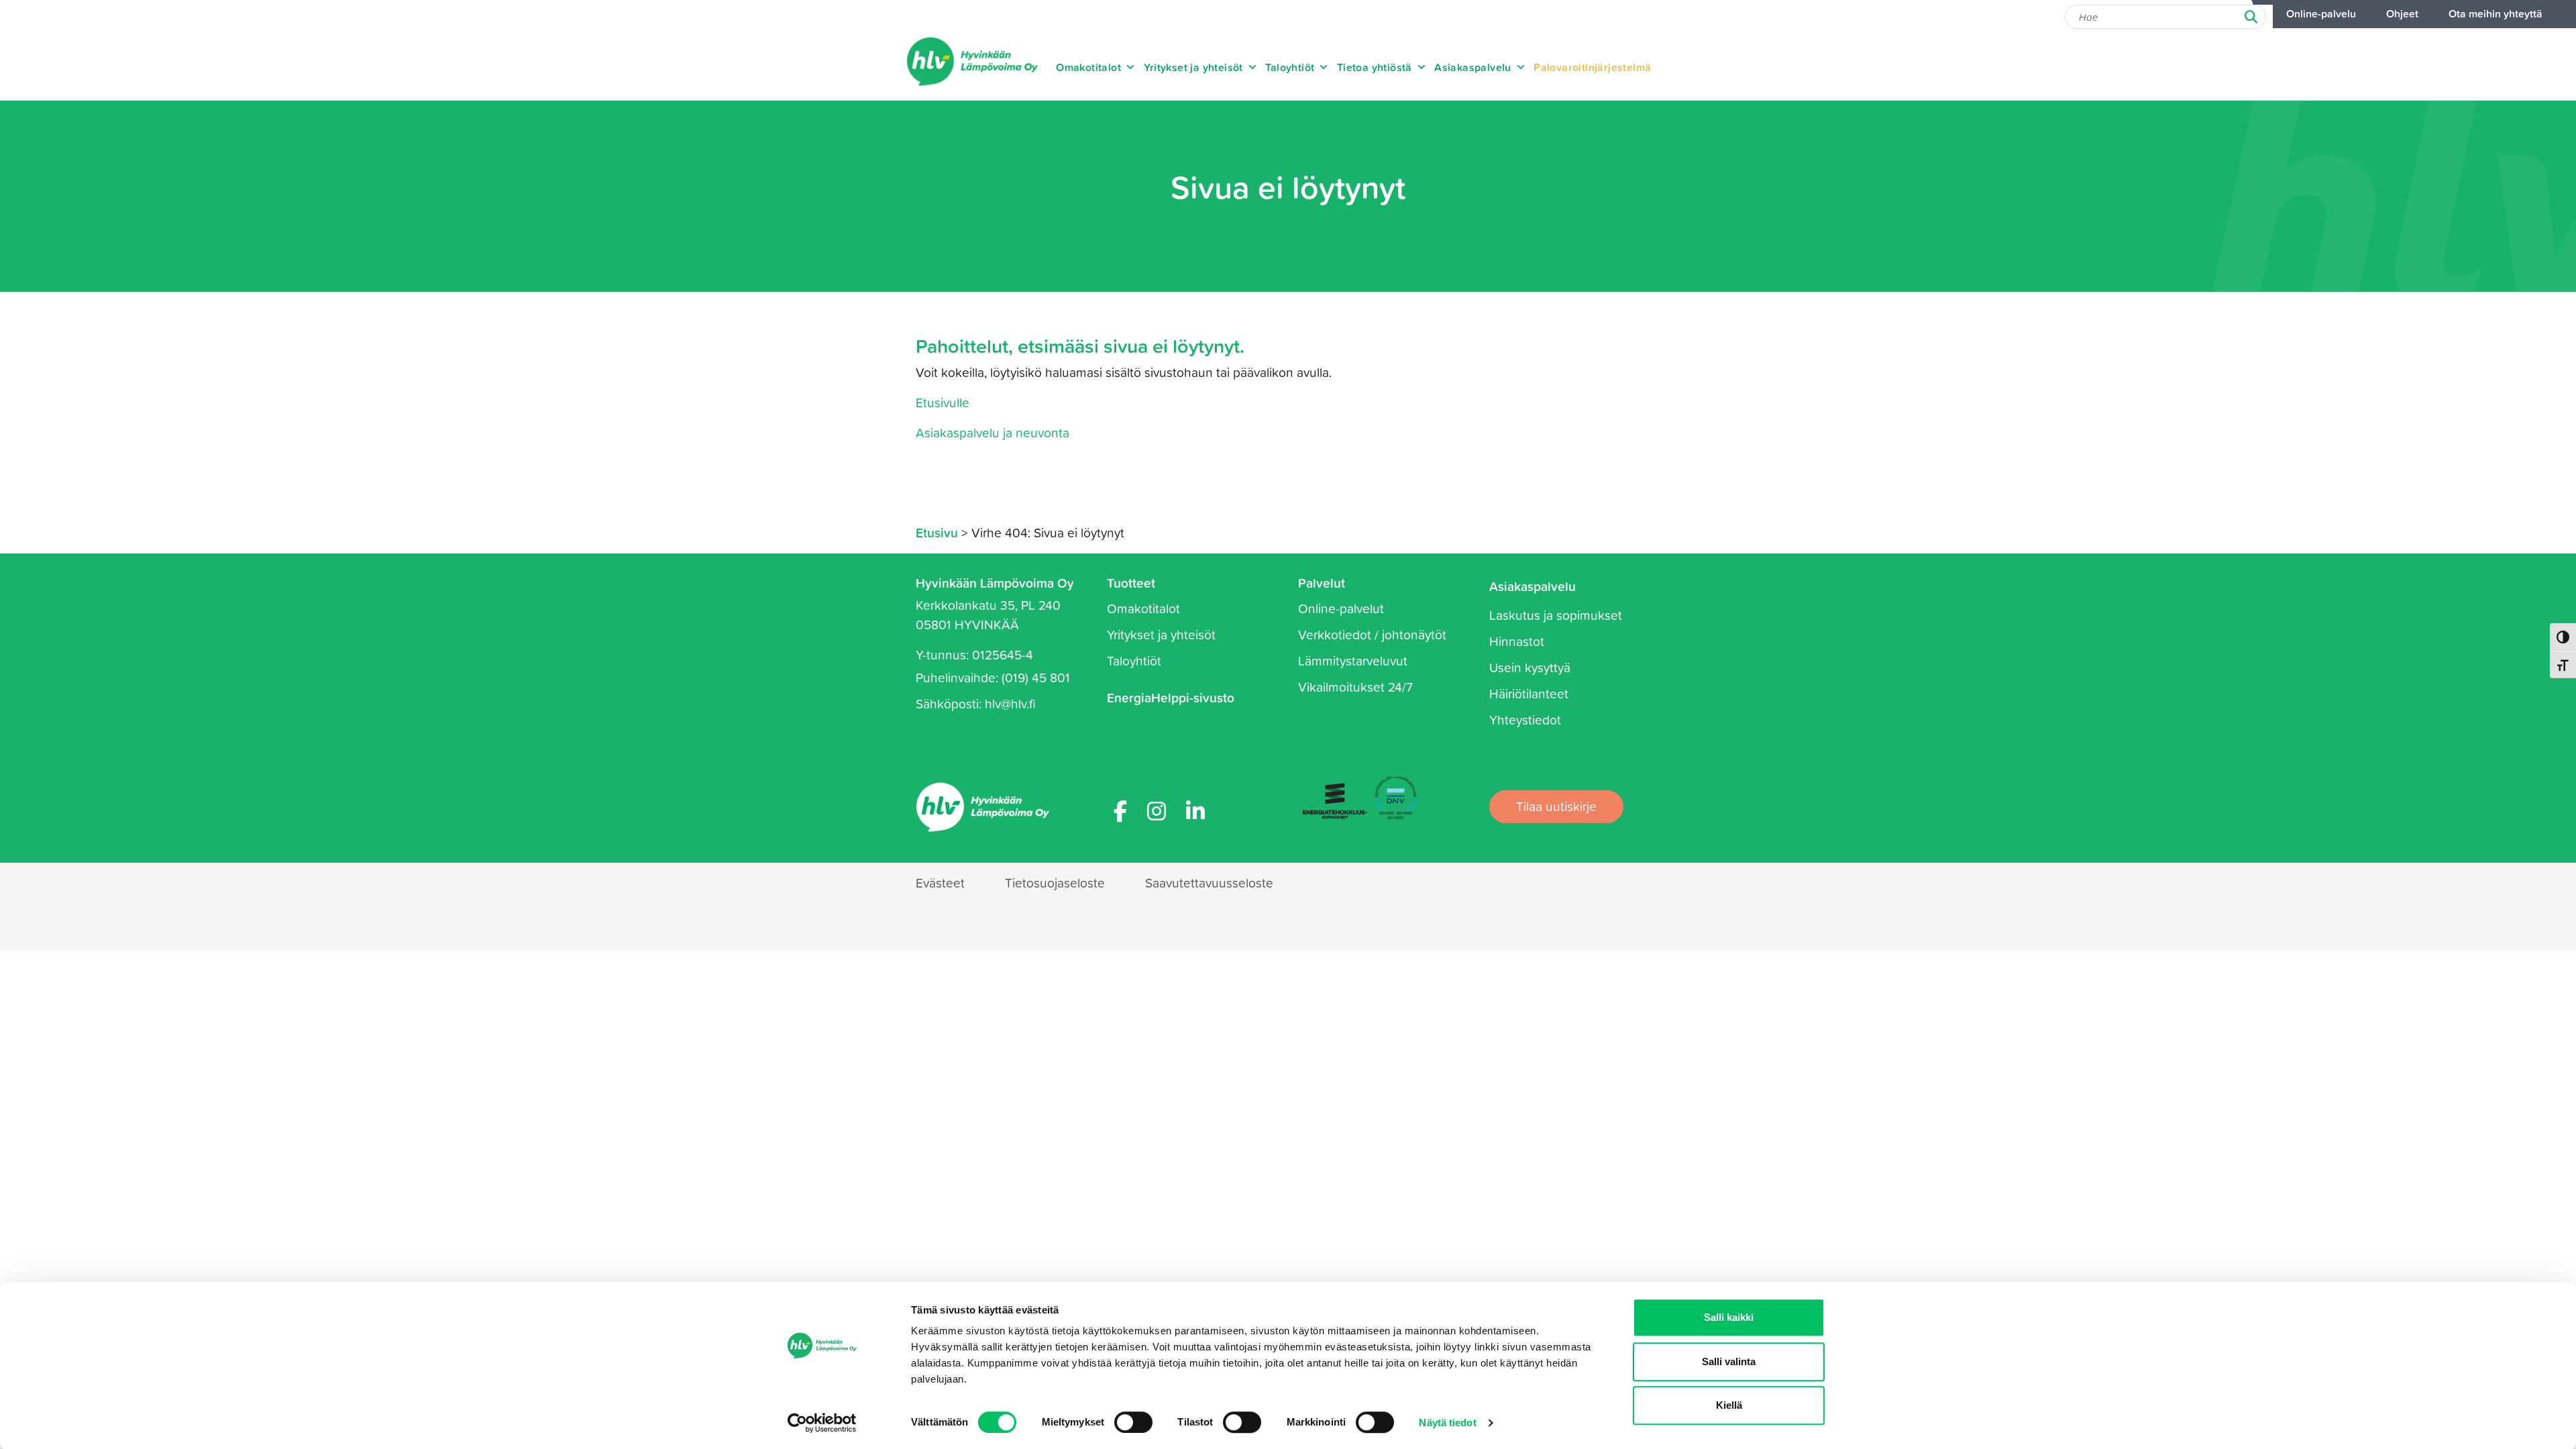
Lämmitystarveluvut (1353, 660)
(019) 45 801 (1036, 677)
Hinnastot (1517, 641)
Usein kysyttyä (1530, 667)
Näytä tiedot (1447, 1423)
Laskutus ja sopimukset (1556, 615)
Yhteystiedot (1525, 719)
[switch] (1133, 1422)
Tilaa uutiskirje (1556, 806)
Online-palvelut (1341, 608)
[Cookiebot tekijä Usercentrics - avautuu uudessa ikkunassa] (822, 1423)
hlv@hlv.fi (1010, 703)
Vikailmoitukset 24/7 (1355, 687)
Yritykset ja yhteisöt (1193, 67)
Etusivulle (943, 402)
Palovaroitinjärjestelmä (1592, 67)
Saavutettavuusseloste (1209, 882)
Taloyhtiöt (1290, 67)
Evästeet (940, 882)
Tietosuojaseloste (1055, 882)
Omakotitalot (1088, 67)
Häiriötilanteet (1529, 693)
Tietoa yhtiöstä (1375, 67)
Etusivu (937, 532)
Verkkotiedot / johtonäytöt (1372, 634)
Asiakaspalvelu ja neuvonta (992, 432)
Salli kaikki (1729, 1317)
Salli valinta (1729, 1361)
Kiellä (1729, 1405)
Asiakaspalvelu (1473, 67)
